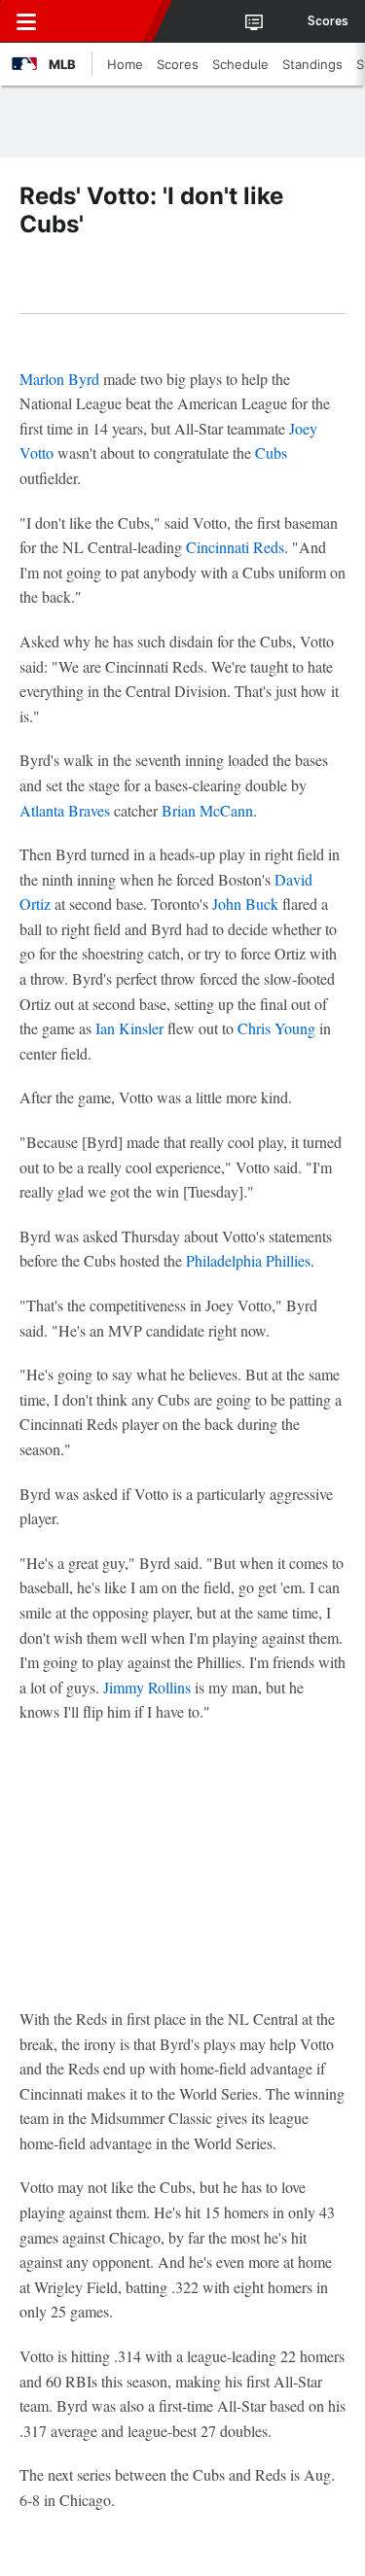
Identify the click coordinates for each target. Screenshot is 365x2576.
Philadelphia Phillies (248, 1260)
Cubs (271, 453)
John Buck (245, 904)
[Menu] (26, 21)
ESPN (104, 21)
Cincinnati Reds (235, 547)
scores (328, 21)
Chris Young (276, 1028)
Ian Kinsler (129, 1028)
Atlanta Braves (65, 810)
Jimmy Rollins (147, 1687)
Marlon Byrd (59, 379)
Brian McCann (207, 810)
